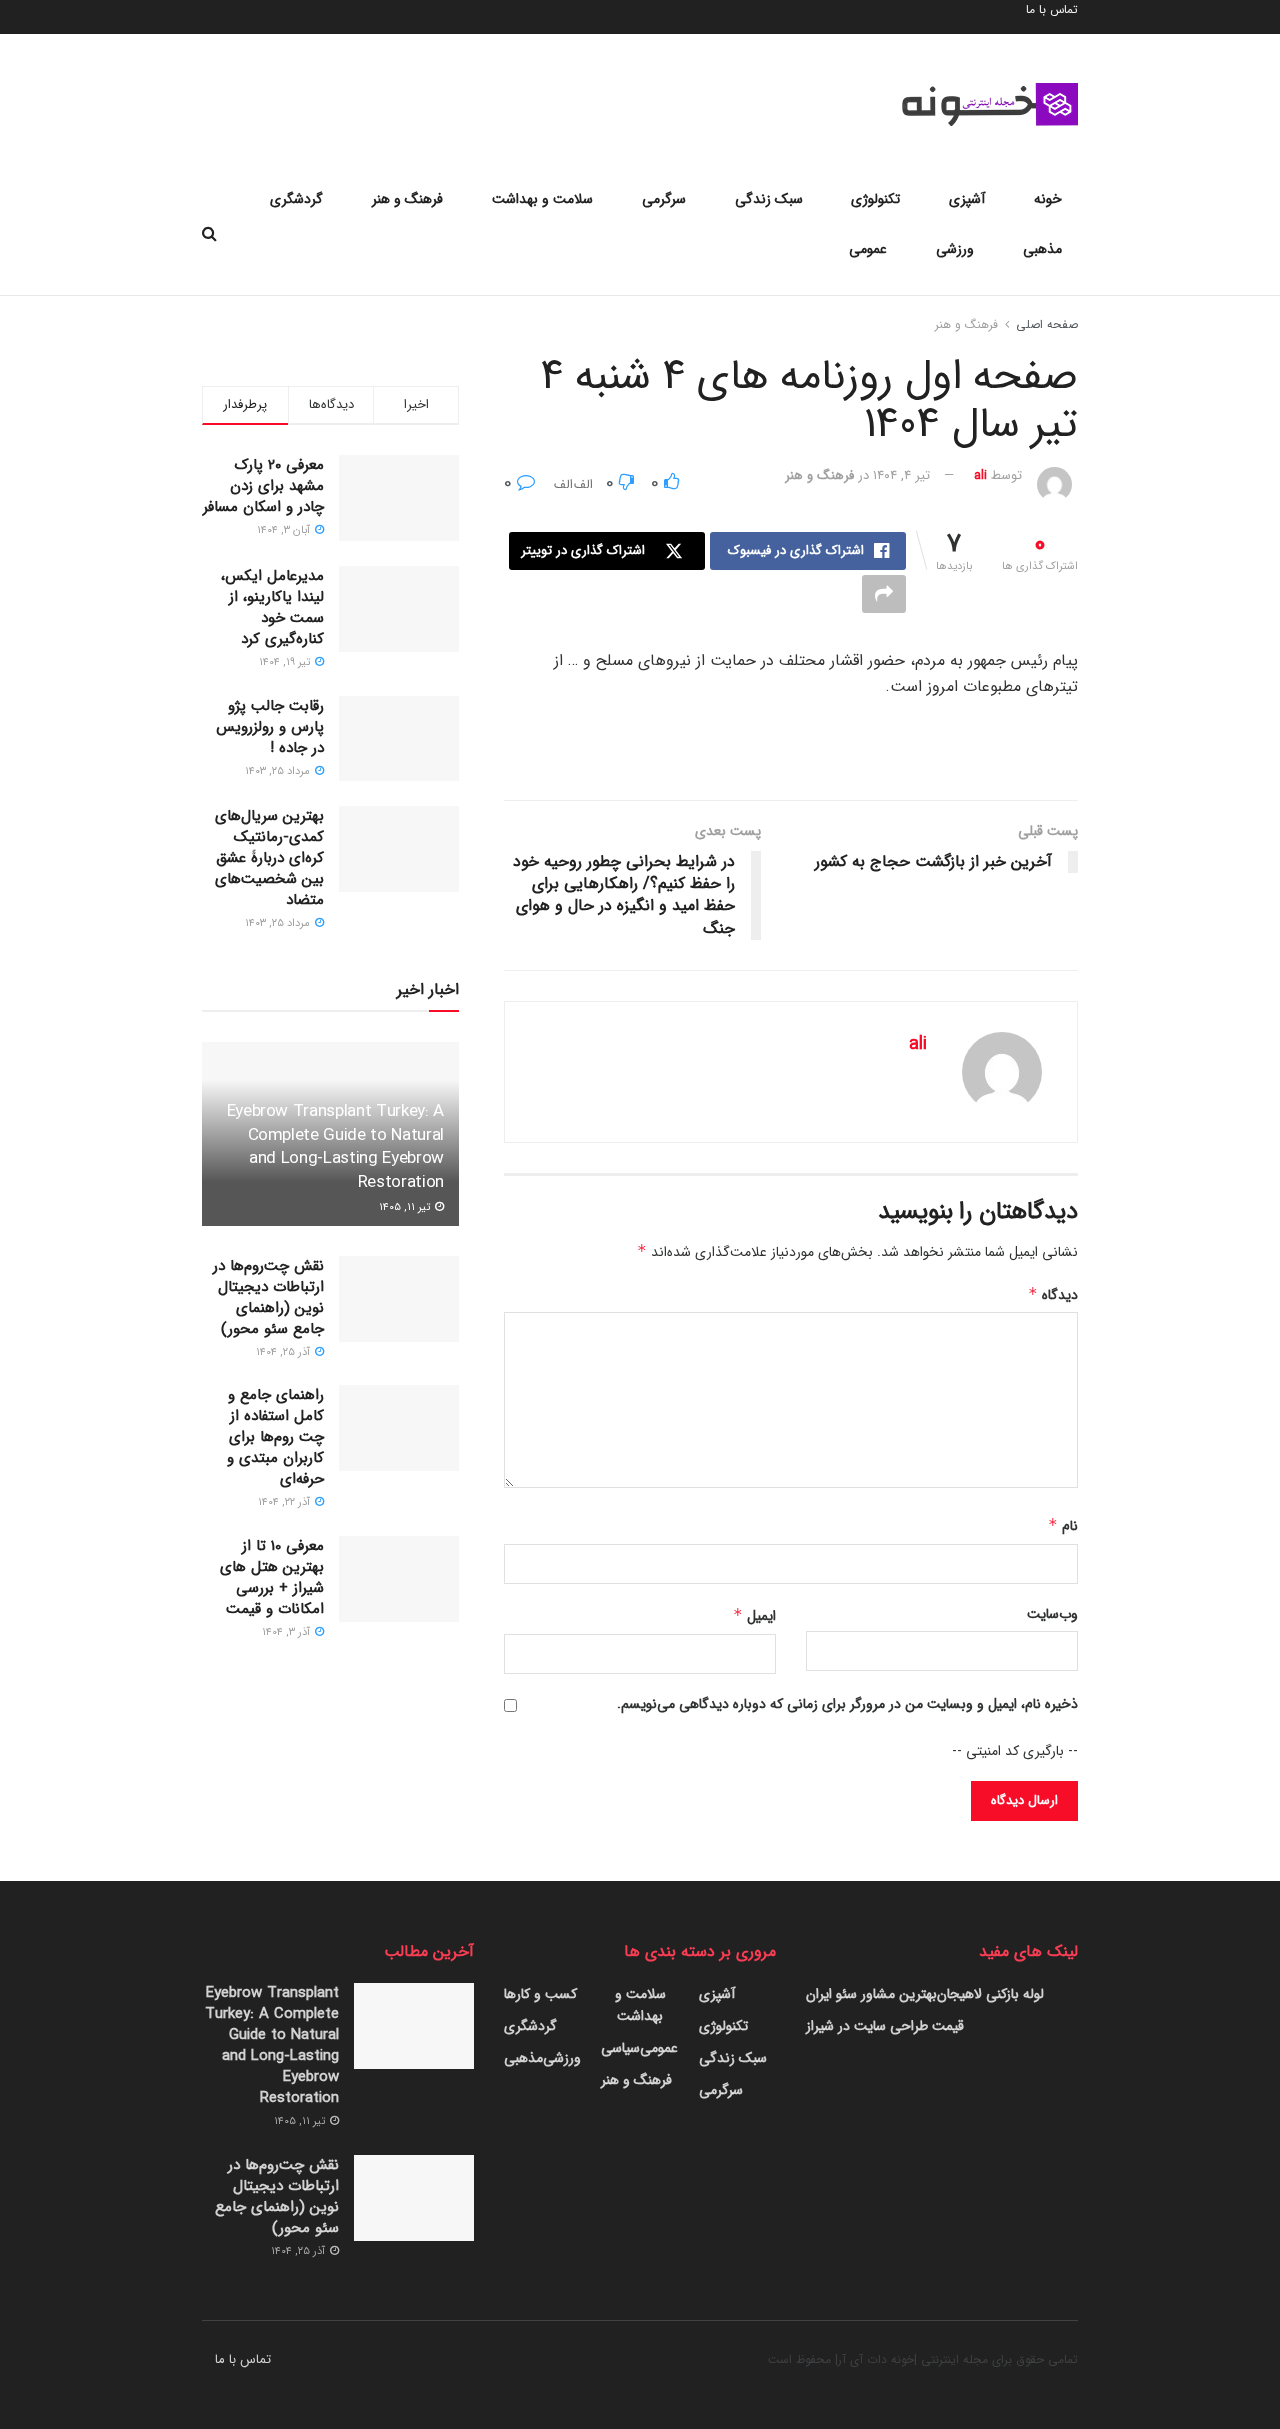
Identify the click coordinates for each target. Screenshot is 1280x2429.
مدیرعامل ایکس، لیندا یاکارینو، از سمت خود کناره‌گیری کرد (272, 607)
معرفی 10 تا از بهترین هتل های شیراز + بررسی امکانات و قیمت (272, 1577)
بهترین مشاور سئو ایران (871, 1994)
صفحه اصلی (1047, 324)
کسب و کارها (540, 1994)
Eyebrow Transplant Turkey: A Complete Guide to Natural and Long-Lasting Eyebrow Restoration (335, 1147)
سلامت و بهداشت (542, 199)
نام (1063, 1526)
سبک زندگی (769, 199)
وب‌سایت (1052, 1614)
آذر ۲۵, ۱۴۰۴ (284, 1352)
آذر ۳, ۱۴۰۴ (287, 1632)
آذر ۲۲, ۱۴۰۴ (285, 1502)
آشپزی (967, 199)
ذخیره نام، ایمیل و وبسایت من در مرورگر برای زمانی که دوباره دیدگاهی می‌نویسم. (847, 1704)
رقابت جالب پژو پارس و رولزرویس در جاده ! (270, 727)
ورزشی (955, 249)
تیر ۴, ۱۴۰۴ (901, 475)
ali (980, 475)
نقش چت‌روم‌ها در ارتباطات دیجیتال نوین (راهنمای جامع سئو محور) (268, 1297)
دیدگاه (1053, 1295)
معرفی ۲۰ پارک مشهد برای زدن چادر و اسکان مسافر (263, 486)
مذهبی (1042, 249)
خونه (1048, 199)
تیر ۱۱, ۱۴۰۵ (406, 1207)
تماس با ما (243, 2359)
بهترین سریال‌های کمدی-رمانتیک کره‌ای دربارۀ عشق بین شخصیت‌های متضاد (269, 858)
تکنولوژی (875, 199)
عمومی (868, 249)
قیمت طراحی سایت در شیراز (885, 2026)
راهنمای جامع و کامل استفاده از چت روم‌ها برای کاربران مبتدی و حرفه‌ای (275, 1437)
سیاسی (620, 2048)
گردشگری (296, 199)
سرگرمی (664, 199)
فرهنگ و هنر (407, 199)
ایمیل (754, 1616)
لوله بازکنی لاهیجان (990, 1994)
